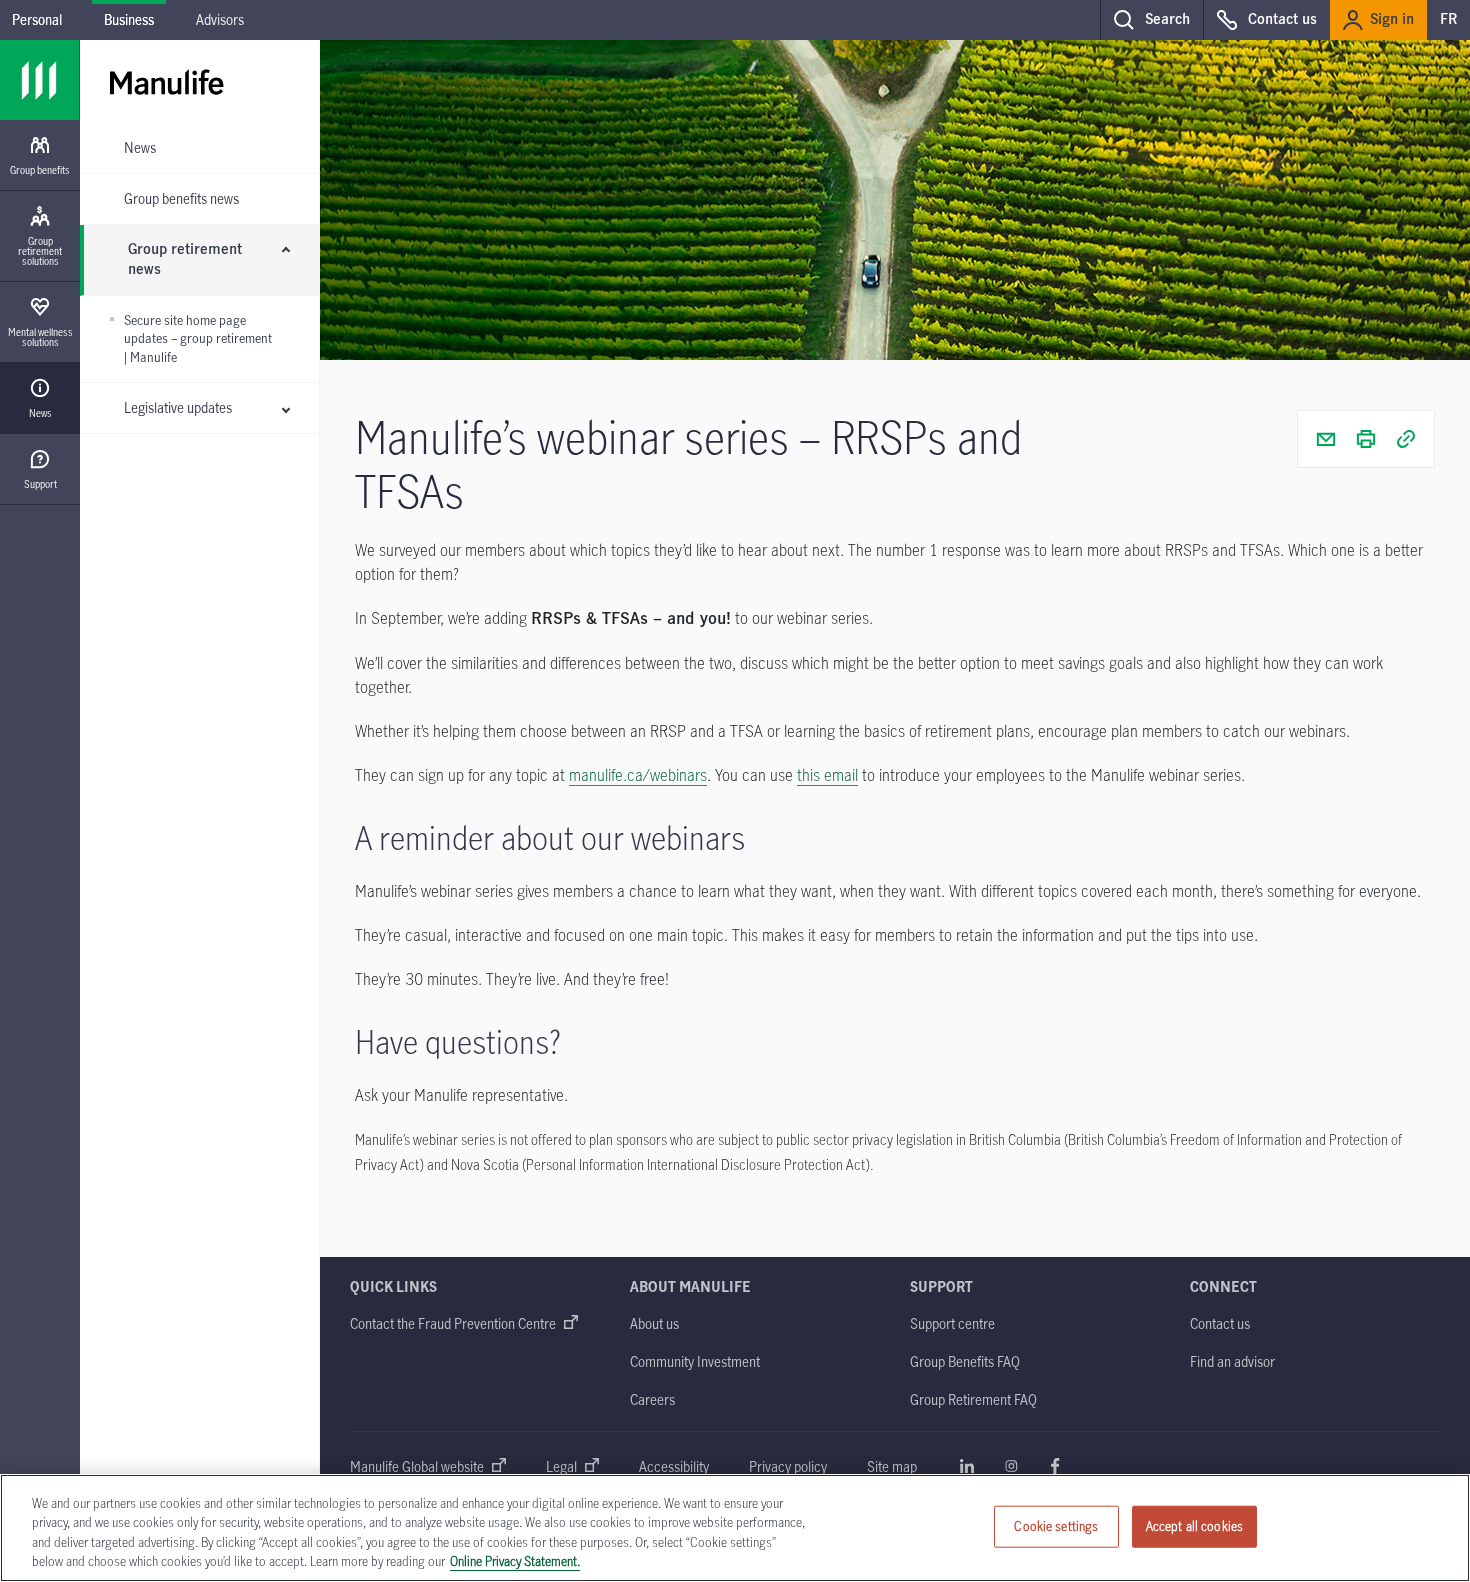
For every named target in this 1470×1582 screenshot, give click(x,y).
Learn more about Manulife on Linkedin (967, 1466)
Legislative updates (178, 407)
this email (827, 775)
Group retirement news (185, 260)
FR (1448, 20)
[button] (1151, 20)
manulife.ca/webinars (638, 775)
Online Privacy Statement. (515, 1561)
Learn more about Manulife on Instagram (1011, 1466)
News (140, 147)
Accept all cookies (1194, 1526)
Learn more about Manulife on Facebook (1055, 1466)
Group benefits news (181, 198)
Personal (37, 19)
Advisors (220, 19)
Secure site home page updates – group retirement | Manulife (198, 338)
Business (129, 19)
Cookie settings (1056, 1526)
